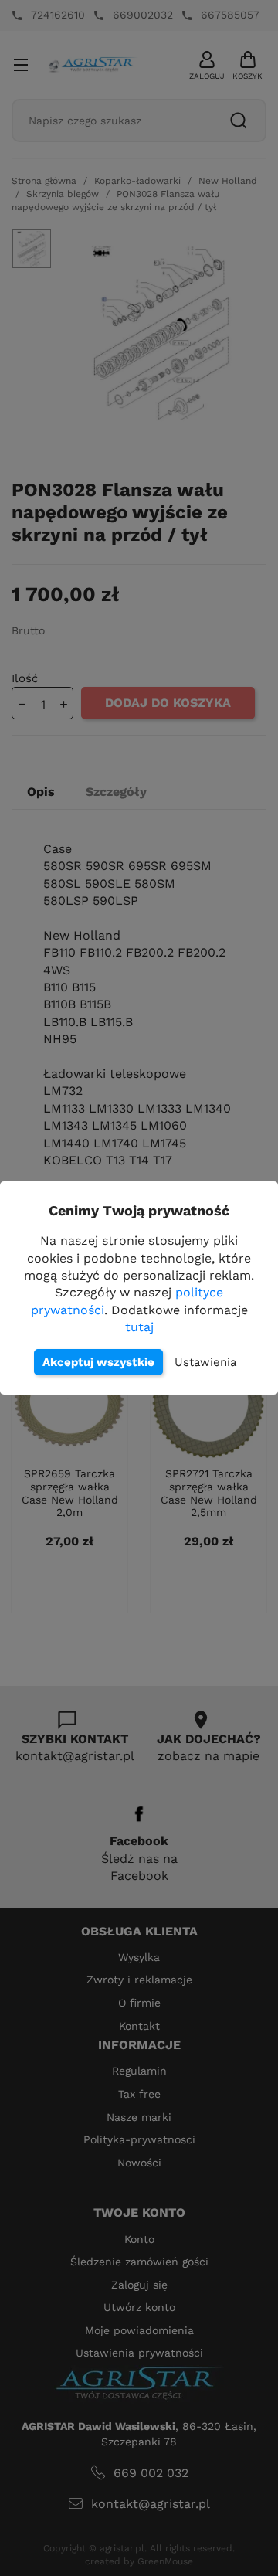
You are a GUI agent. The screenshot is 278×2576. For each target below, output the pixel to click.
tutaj (139, 1327)
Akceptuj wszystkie (98, 1362)
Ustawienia (205, 1362)
